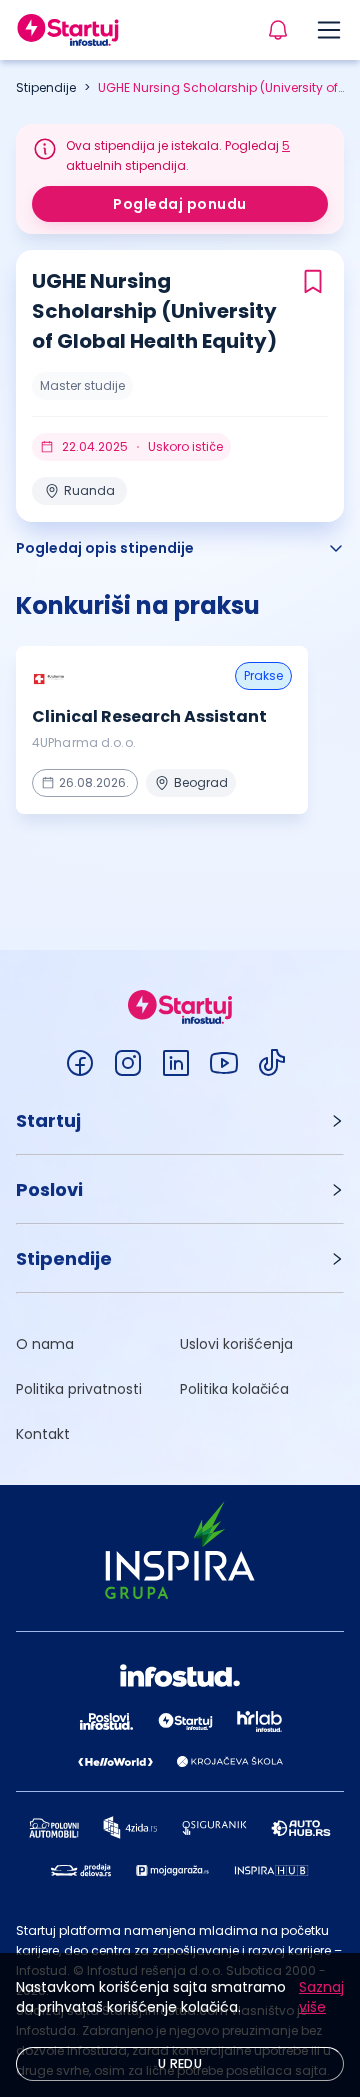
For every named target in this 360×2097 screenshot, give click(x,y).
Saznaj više (321, 1997)
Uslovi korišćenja (236, 1344)
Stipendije (46, 87)
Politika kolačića (234, 1389)
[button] (180, 1120)
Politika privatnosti (79, 1389)
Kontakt (43, 1434)
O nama (45, 1344)
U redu (180, 2063)
